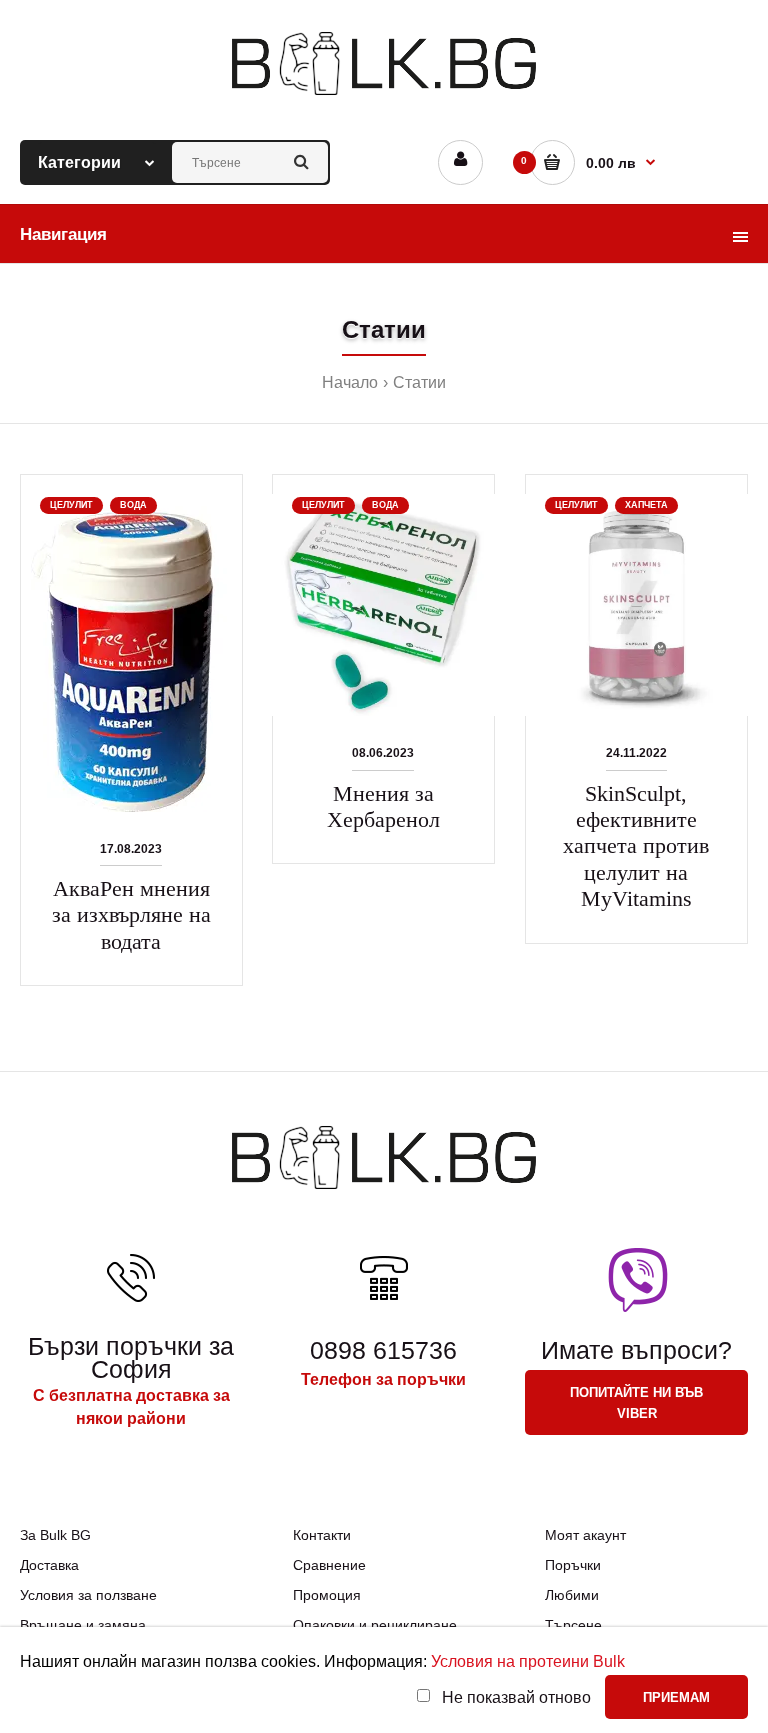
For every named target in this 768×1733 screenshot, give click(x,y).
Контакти (322, 1535)
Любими (572, 1595)
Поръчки (573, 1565)
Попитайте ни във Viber (636, 1403)
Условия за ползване (88, 1595)
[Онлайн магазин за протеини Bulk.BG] (384, 96)
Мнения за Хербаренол (383, 806)
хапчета (646, 505)
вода (133, 505)
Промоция (327, 1595)
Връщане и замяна (83, 1625)
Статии (419, 382)
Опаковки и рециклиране (375, 1625)
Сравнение (329, 1565)
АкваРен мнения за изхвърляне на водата (131, 915)
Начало (350, 382)
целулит (71, 505)
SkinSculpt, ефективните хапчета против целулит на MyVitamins (636, 846)
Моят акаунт (585, 1535)
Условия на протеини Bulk (528, 1661)
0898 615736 (383, 1350)
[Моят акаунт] (460, 162)
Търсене (573, 1625)
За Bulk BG (55, 1535)
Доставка (49, 1565)
